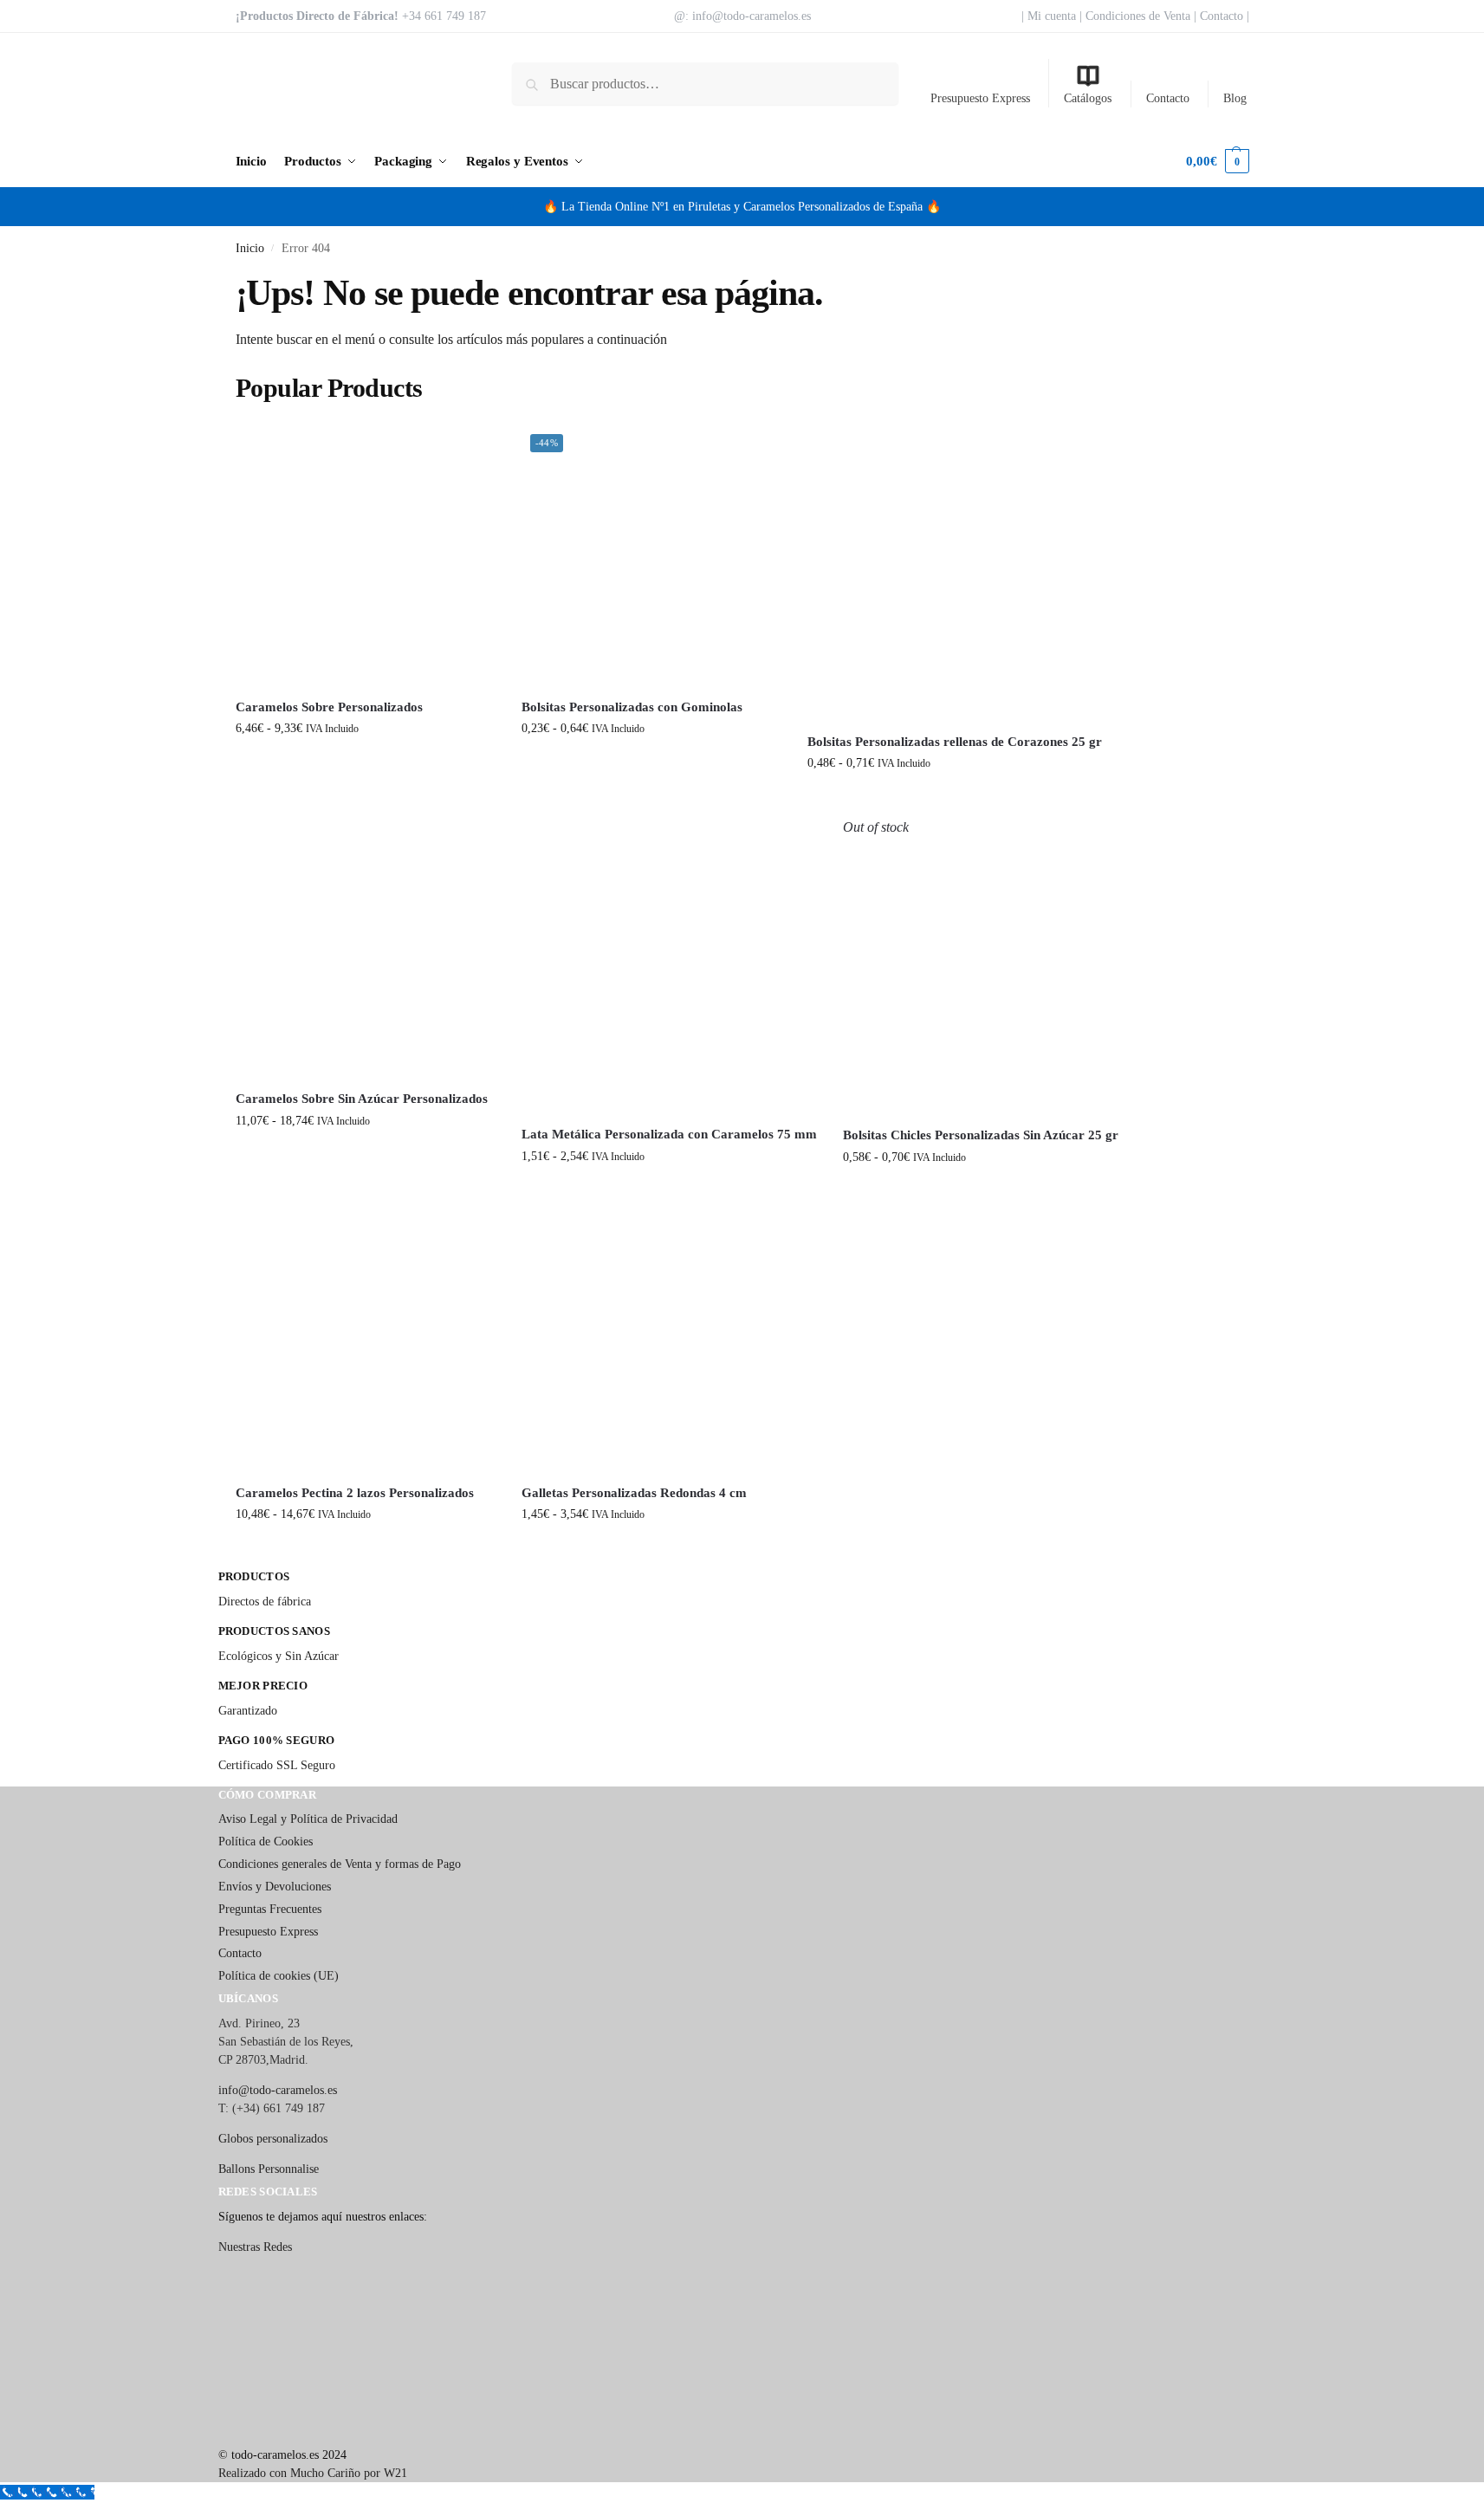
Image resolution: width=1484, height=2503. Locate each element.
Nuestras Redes (255, 2247)
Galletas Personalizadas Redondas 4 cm (634, 1493)
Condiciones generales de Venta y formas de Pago (340, 1864)
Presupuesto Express (980, 98)
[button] (1217, 161)
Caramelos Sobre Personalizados (329, 707)
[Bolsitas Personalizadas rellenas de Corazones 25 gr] (955, 573)
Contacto (1168, 98)
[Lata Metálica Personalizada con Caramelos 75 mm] (669, 965)
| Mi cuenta (1049, 16)
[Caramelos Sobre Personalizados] (366, 555)
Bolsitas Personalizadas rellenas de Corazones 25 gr (955, 742)
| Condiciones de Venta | (1138, 16)
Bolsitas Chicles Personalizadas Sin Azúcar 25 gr (981, 1135)
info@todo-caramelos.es (752, 16)
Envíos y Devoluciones (275, 1887)
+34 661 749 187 (444, 16)
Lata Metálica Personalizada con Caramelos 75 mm (669, 1134)
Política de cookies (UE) (279, 1976)
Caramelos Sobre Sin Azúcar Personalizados (362, 1099)
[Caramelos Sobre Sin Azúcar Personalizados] (366, 947)
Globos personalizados (273, 2139)
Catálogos (1088, 98)
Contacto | (1223, 16)
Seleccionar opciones (365, 765)
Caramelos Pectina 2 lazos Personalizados (355, 1493)
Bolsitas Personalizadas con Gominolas (632, 707)
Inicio (250, 248)
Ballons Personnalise (269, 2169)
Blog (1235, 98)
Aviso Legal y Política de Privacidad (308, 1819)
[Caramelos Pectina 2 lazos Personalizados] (366, 1341)
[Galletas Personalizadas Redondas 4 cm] (651, 1341)
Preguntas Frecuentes (270, 1909)
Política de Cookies (266, 1842)
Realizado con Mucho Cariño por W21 (313, 2473)
